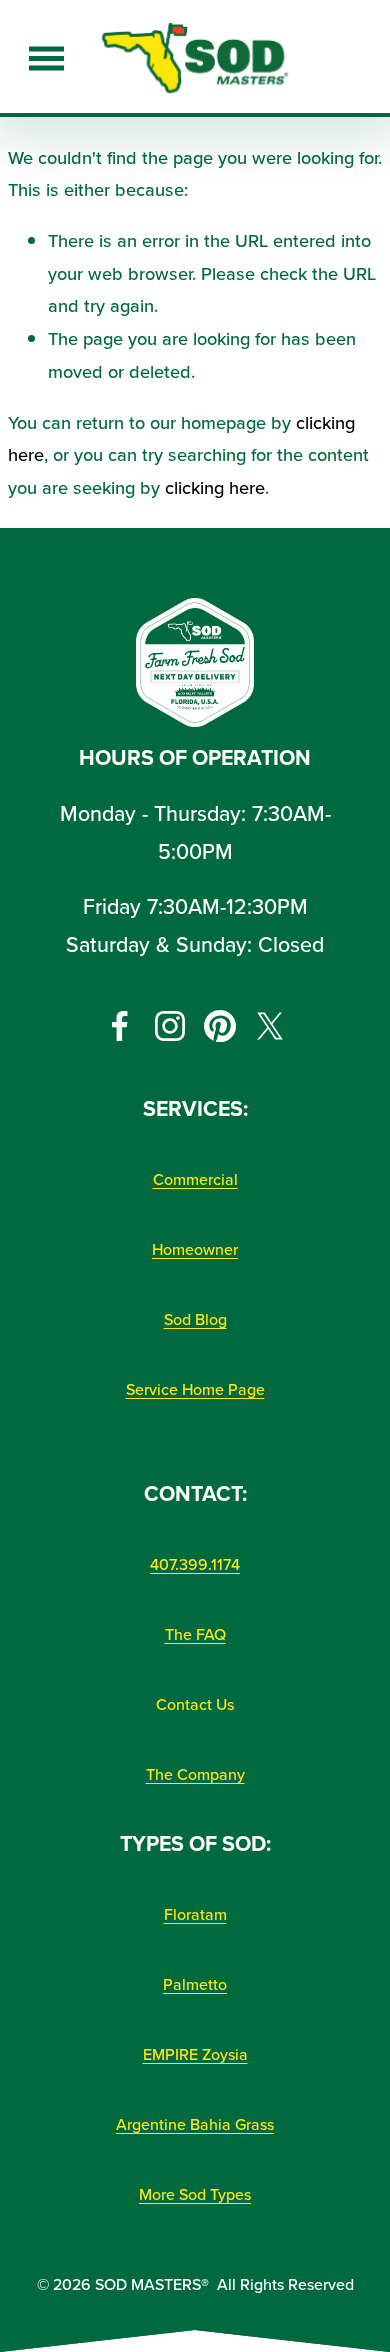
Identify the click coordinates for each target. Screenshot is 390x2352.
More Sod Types (195, 2194)
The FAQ (195, 1634)
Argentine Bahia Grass (195, 2124)
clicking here (215, 487)
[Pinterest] (220, 1026)
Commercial (195, 1179)
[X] (270, 1026)
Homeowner (195, 1249)
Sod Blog (195, 1319)
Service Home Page (195, 1389)
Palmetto (195, 1984)
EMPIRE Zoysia (195, 2054)
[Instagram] (170, 1026)
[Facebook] (120, 1026)
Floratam (195, 1914)
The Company (195, 1774)
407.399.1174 (195, 1564)
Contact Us (195, 1704)
